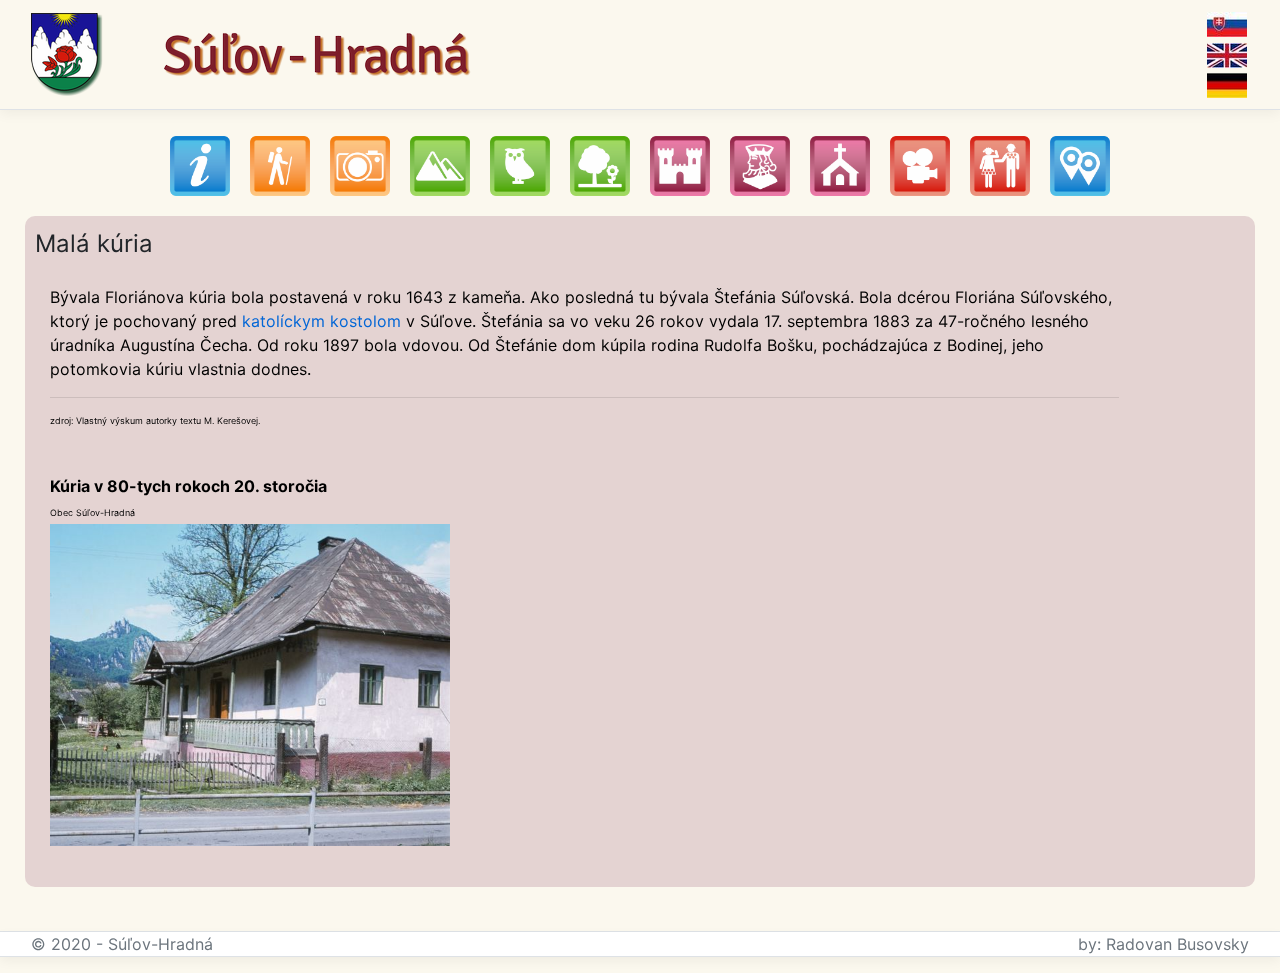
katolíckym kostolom (321, 321)
